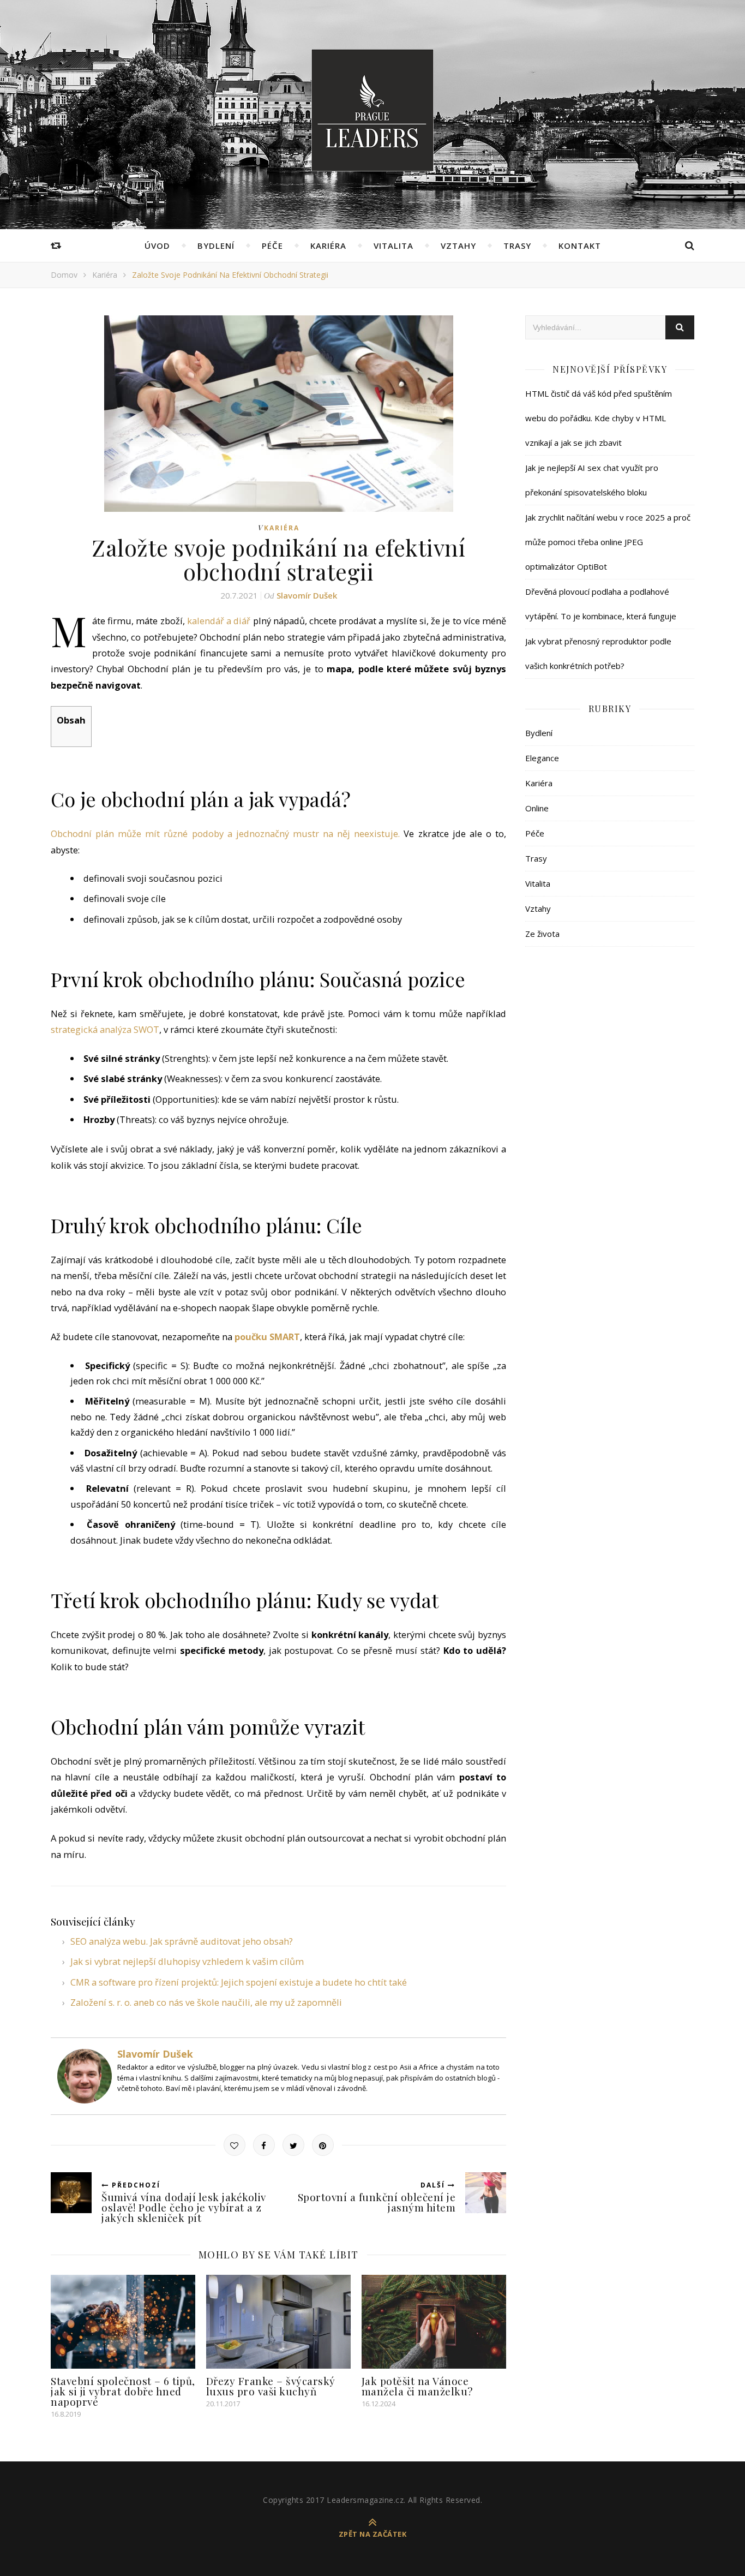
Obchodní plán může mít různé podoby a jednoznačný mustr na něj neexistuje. (225, 833)
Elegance (542, 758)
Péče (272, 246)
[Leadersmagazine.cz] (372, 110)
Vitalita (393, 246)
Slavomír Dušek (307, 595)
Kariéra (328, 246)
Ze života (542, 934)
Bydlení (216, 246)
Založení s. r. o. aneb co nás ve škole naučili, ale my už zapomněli (206, 2002)
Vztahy (458, 246)
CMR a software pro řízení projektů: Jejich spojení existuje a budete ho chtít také (239, 1982)
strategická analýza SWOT (105, 1029)
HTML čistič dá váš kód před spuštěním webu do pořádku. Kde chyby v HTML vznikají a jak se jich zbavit (599, 418)
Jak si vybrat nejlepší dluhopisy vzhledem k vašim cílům (187, 1961)
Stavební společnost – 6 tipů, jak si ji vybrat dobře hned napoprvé (123, 2391)
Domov (64, 275)
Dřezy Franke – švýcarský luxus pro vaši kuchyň (271, 2386)
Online (537, 808)
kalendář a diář (219, 621)
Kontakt (580, 246)
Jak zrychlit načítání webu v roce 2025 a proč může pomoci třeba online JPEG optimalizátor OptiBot (608, 542)
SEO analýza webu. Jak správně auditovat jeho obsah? (182, 1941)
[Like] (235, 2145)
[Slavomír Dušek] (82, 2076)
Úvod (157, 246)
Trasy (517, 246)
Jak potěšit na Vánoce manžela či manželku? (417, 2386)
